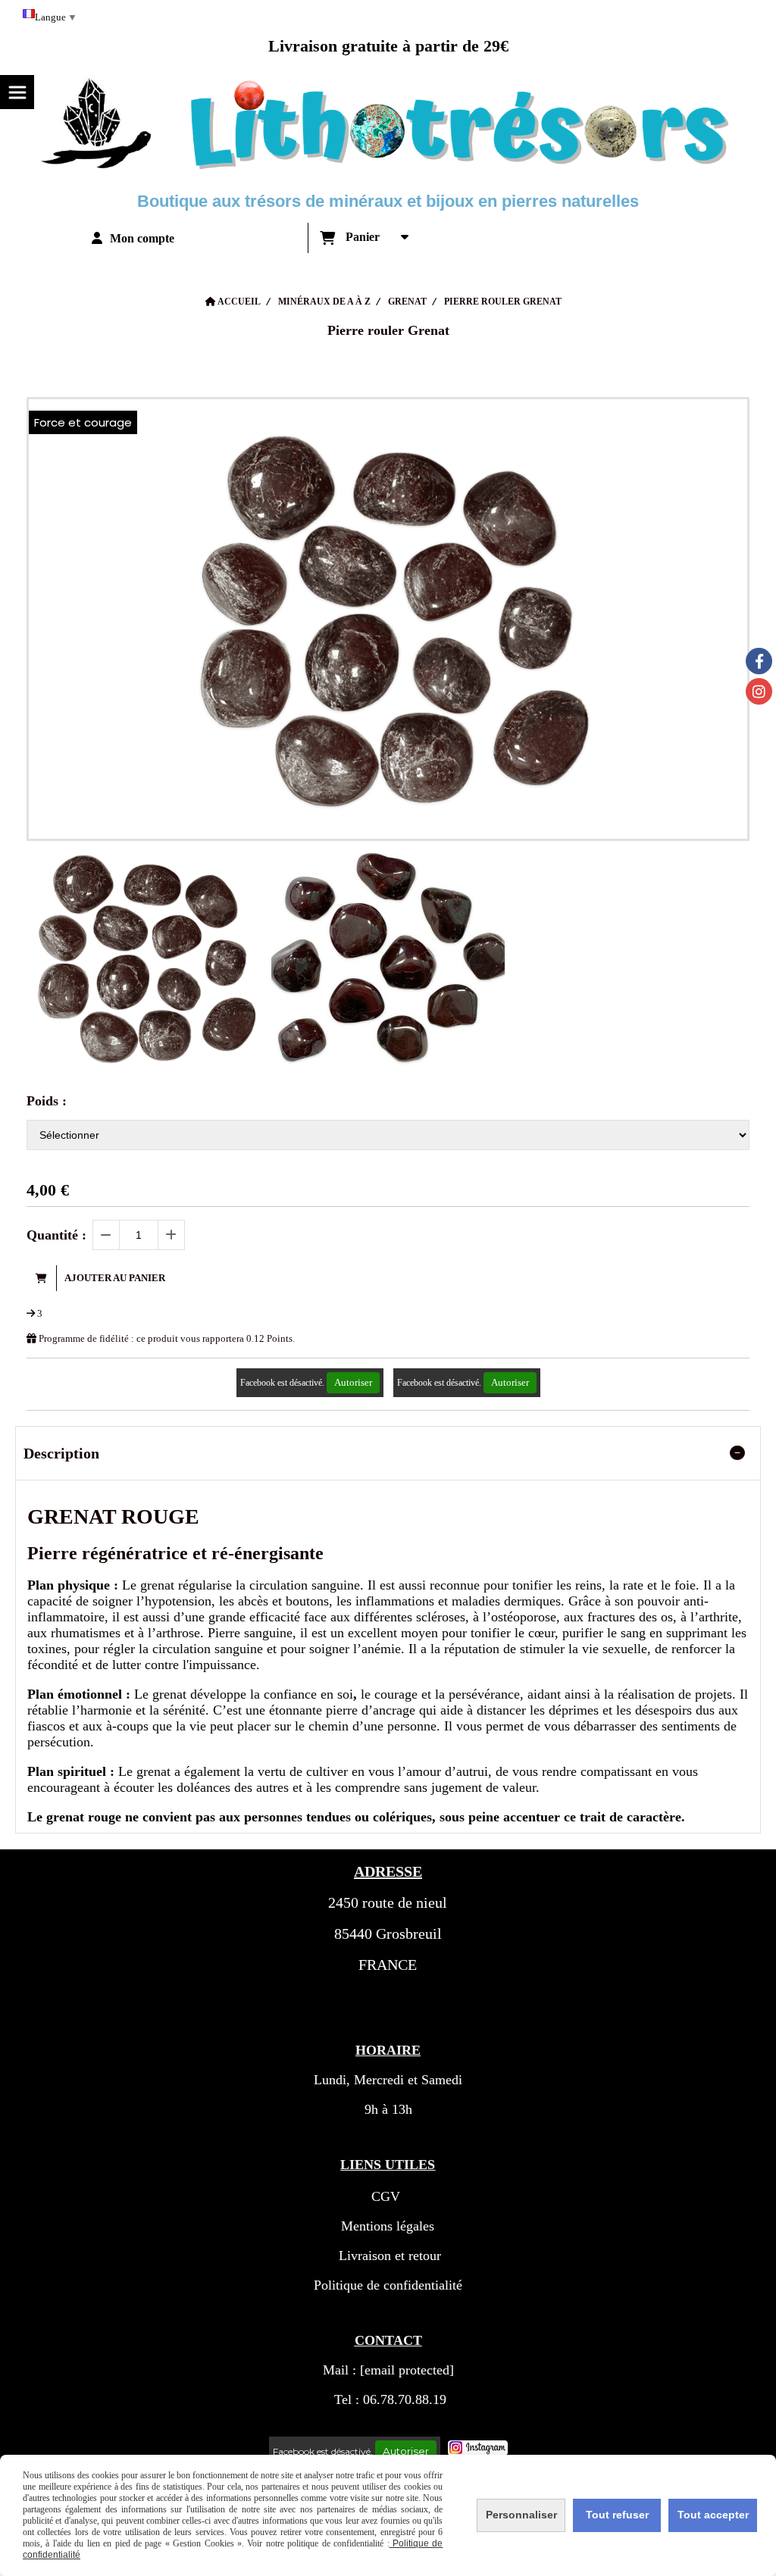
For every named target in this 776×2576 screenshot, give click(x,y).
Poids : (47, 1101)
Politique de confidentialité (388, 2285)
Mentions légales (388, 2226)
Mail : (388, 2370)
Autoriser (353, 1382)
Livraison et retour (388, 2256)
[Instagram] (759, 691)
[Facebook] (759, 661)
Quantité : (56, 1235)
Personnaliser (521, 2515)
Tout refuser (617, 2515)
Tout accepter (713, 2515)
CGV (386, 2196)
